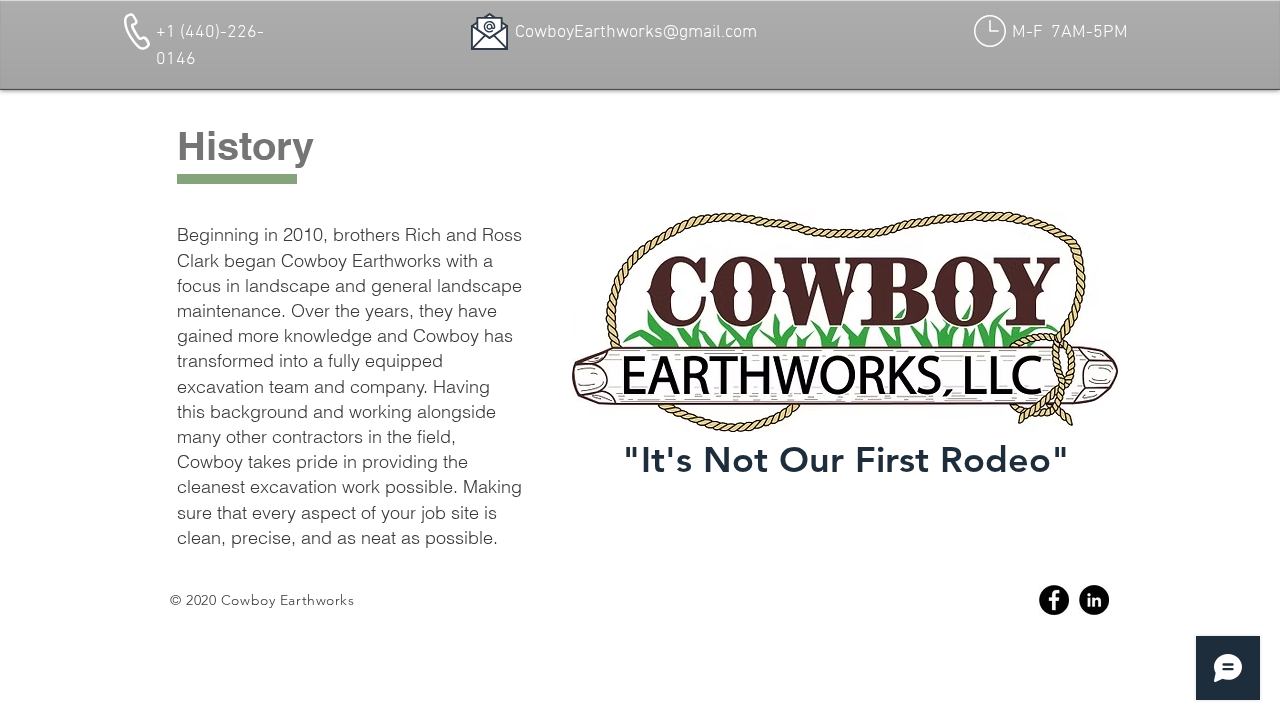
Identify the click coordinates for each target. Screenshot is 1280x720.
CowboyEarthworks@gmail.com (636, 32)
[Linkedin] (1094, 600)
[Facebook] (1054, 600)
